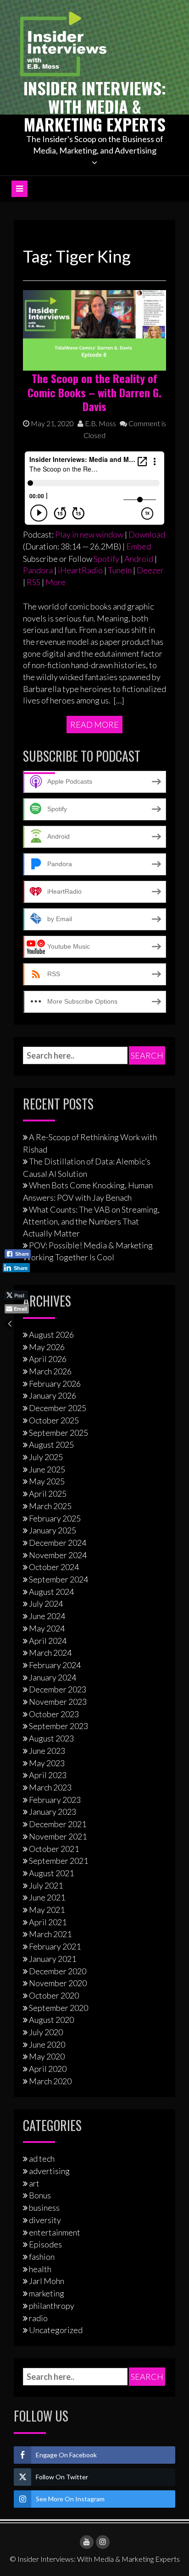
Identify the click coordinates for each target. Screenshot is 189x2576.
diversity (45, 2220)
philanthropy (52, 2306)
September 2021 (58, 1861)
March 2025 (50, 1506)
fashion (42, 2257)
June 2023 (47, 1751)
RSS (33, 582)
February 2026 (55, 1384)
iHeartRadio (80, 570)
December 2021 (58, 1824)
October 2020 (54, 1995)
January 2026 (53, 1395)
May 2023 (47, 1763)
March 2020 (50, 2081)
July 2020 (46, 2032)
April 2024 (48, 1641)
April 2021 (48, 1922)
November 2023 (58, 1702)
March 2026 (50, 1371)
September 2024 (58, 1579)
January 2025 (53, 1530)
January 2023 (53, 1812)
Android (139, 559)
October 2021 (54, 1849)
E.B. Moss (100, 423)
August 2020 (51, 2020)
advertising (49, 2171)
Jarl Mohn (47, 2281)
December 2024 (58, 1543)
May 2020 (47, 2056)
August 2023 (51, 1738)
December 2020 (58, 1971)
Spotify (106, 559)
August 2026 (51, 1335)
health (40, 2269)
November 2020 (58, 1983)
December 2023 (58, 1689)
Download (147, 534)
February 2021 (55, 1946)
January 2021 (53, 1959)
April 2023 (48, 1775)
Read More (94, 725)
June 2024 (47, 1616)
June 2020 (47, 2044)
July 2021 (46, 1885)
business (44, 2208)
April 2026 (48, 1359)
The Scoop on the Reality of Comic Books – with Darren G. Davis (94, 392)
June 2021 (47, 1897)
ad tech (42, 2159)
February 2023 (55, 1800)
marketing (47, 2293)
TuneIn (120, 570)
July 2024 (46, 1604)
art (34, 2183)
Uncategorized (56, 2330)
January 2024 (53, 1677)
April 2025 (48, 1494)
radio (38, 2318)
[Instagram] (103, 2542)
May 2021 (47, 1910)
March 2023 (50, 1787)
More (56, 582)
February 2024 (55, 1665)
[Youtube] (87, 2542)
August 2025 (51, 1445)
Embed (139, 546)
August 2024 (51, 1592)
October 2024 (54, 1567)
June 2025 (47, 1469)
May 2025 (47, 1481)
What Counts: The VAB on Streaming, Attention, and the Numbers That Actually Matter (91, 1221)
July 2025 (46, 1457)
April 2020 (48, 2069)
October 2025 (54, 1420)
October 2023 (54, 1714)
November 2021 (58, 1836)
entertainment (55, 2232)
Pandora (38, 570)
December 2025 (58, 1408)
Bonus (40, 2195)
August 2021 (51, 1873)
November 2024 (58, 1555)
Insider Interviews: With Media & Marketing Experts (95, 106)
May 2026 (47, 1347)
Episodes (45, 2244)
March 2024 (50, 1653)
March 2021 (50, 1934)
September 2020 (58, 2008)
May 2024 (47, 1628)
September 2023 (58, 1726)
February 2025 (55, 1518)
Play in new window (89, 534)
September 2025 (58, 1433)
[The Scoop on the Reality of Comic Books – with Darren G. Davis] (94, 330)
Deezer (150, 570)
